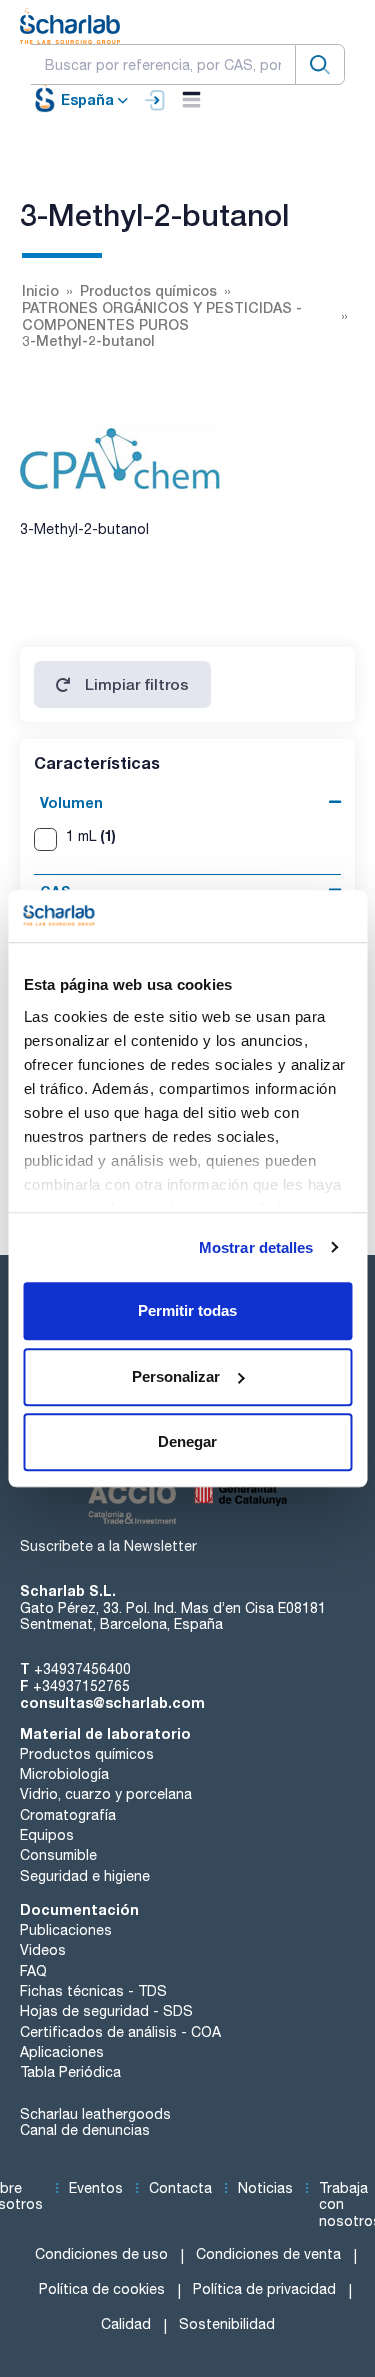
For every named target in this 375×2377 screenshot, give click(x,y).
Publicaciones (66, 1930)
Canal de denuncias (85, 2130)
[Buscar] (320, 64)
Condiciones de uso (101, 2254)
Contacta (180, 2188)
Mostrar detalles (256, 1247)
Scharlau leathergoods (95, 2114)
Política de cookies (102, 2289)
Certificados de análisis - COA (120, 2032)
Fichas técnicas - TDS (93, 1991)
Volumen (71, 802)
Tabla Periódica (70, 2072)
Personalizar (176, 1376)
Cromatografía (68, 1815)
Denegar (187, 1441)
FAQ (33, 1971)
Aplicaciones (62, 2052)
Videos (43, 1950)
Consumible (58, 1855)
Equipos (47, 1835)
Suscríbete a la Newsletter (108, 1546)
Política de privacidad (264, 2289)
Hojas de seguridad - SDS (106, 2011)
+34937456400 (82, 1669)
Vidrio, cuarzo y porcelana (106, 1794)
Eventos (96, 2188)
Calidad (126, 2324)
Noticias (265, 2188)
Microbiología (64, 1774)
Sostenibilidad (227, 2324)
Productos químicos (87, 1754)
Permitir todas (187, 1310)
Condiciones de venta (268, 2254)
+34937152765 (81, 1686)
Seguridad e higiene (85, 1876)
